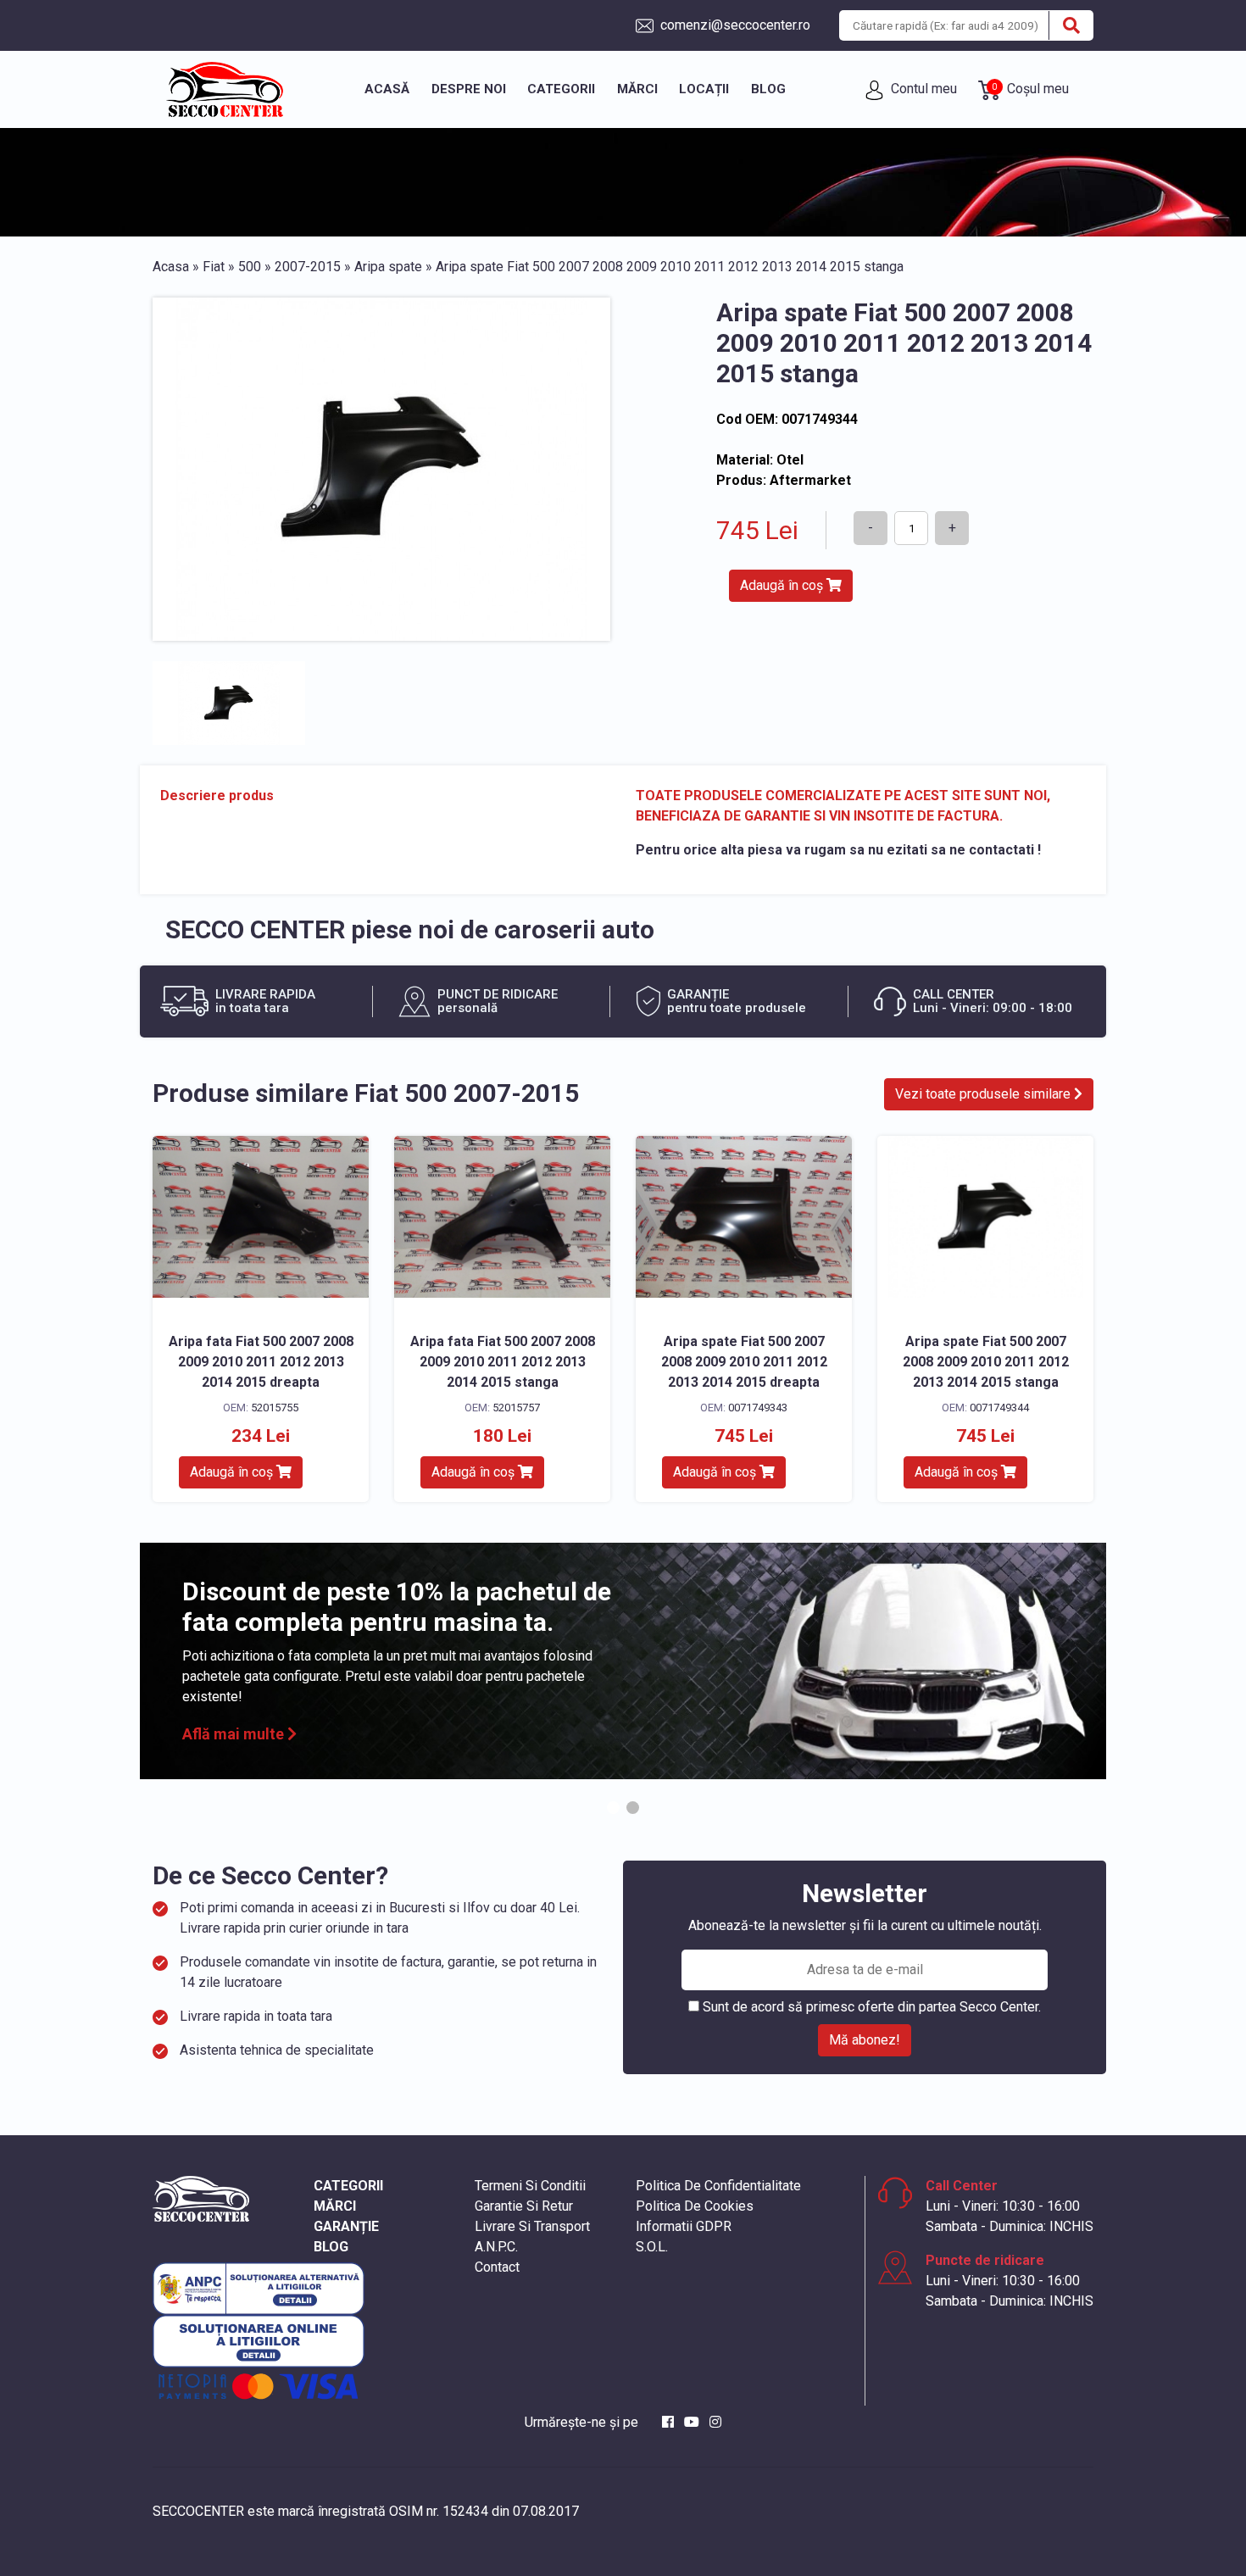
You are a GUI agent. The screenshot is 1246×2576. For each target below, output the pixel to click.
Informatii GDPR (684, 2226)
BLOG (331, 2247)
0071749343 (758, 1408)
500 (250, 267)
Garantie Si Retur (524, 2206)
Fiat (214, 267)
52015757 (516, 1408)
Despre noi (469, 89)
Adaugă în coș (783, 585)
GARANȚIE (346, 2226)
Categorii (561, 89)
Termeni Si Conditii (530, 2186)
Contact (497, 2267)
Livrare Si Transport (532, 2226)
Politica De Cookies (695, 2206)
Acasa (171, 267)
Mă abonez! (865, 2040)
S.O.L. (652, 2247)
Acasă (387, 89)
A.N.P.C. (496, 2247)
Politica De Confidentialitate (718, 2186)
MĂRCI (335, 2206)
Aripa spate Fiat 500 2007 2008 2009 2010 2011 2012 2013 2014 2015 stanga (986, 1362)
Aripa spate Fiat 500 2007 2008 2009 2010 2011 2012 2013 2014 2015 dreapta (744, 1362)
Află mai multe (235, 1734)
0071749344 (999, 1408)
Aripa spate (388, 267)
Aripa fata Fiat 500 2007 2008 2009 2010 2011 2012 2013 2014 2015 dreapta (261, 1362)
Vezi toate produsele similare (985, 1094)
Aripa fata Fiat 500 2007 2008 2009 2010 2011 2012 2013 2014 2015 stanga (503, 1362)
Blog (768, 89)
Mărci (637, 89)
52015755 (275, 1408)
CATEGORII (348, 2186)
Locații (704, 89)
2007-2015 (308, 267)
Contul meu (922, 89)
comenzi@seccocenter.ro (734, 25)
